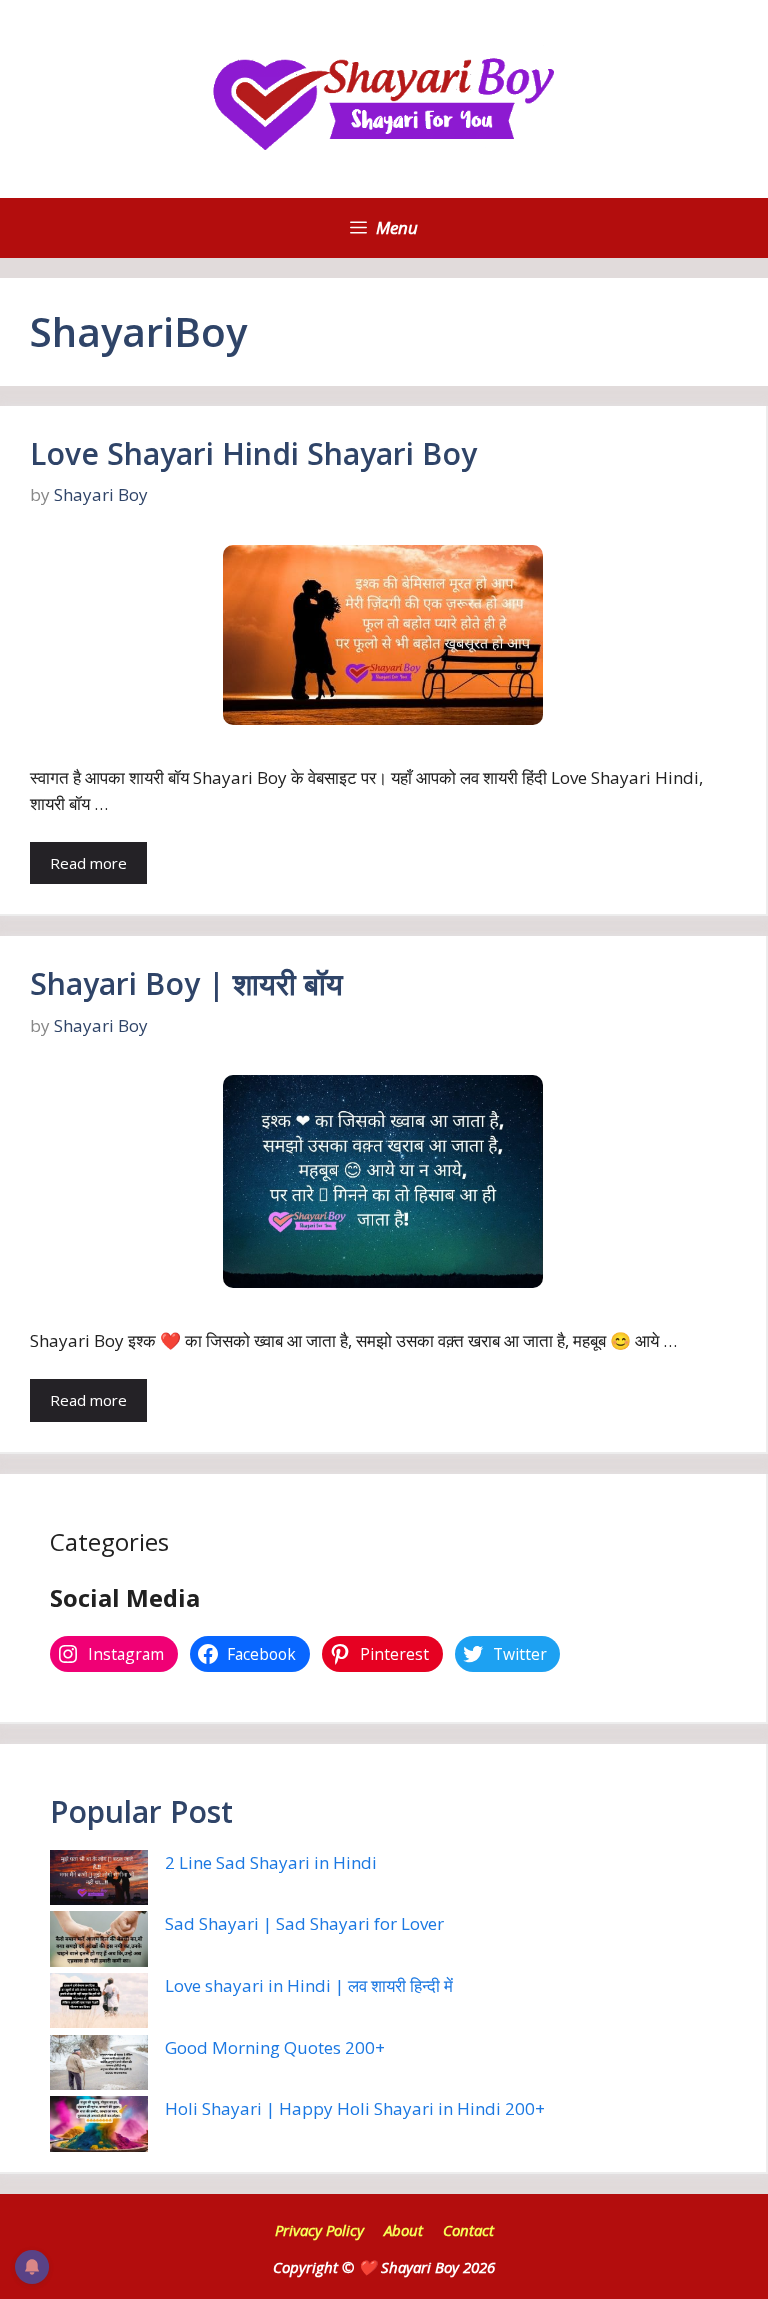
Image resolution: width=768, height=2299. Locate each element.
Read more (88, 863)
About (403, 2230)
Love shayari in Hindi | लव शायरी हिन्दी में (309, 1985)
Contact (468, 2230)
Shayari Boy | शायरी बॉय (186, 983)
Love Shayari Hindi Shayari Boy (253, 453)
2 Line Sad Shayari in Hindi (271, 1862)
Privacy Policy (319, 2230)
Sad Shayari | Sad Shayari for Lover (304, 1923)
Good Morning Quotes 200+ (275, 2047)
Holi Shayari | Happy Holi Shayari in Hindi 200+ (355, 2108)
